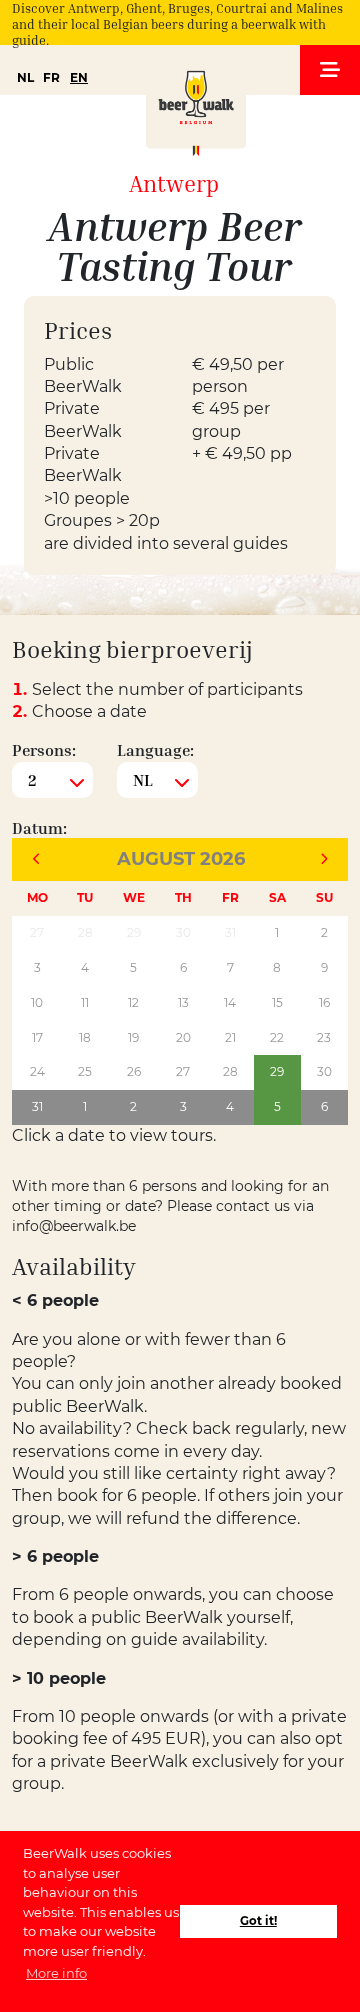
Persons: (44, 750)
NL (25, 77)
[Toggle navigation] (330, 70)
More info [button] (56, 1973)
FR (51, 77)
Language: (155, 750)
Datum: (39, 828)
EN (79, 77)
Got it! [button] (258, 1921)
